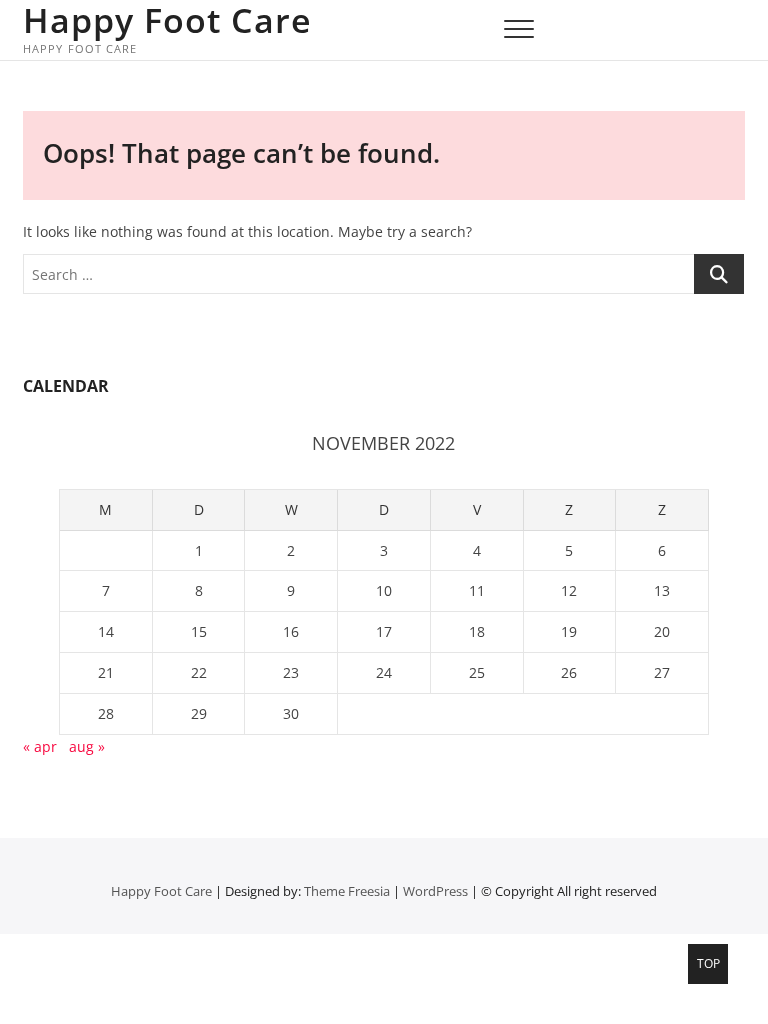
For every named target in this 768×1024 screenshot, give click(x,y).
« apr (40, 746)
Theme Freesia (347, 891)
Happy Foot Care (167, 20)
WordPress (435, 891)
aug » (87, 746)
